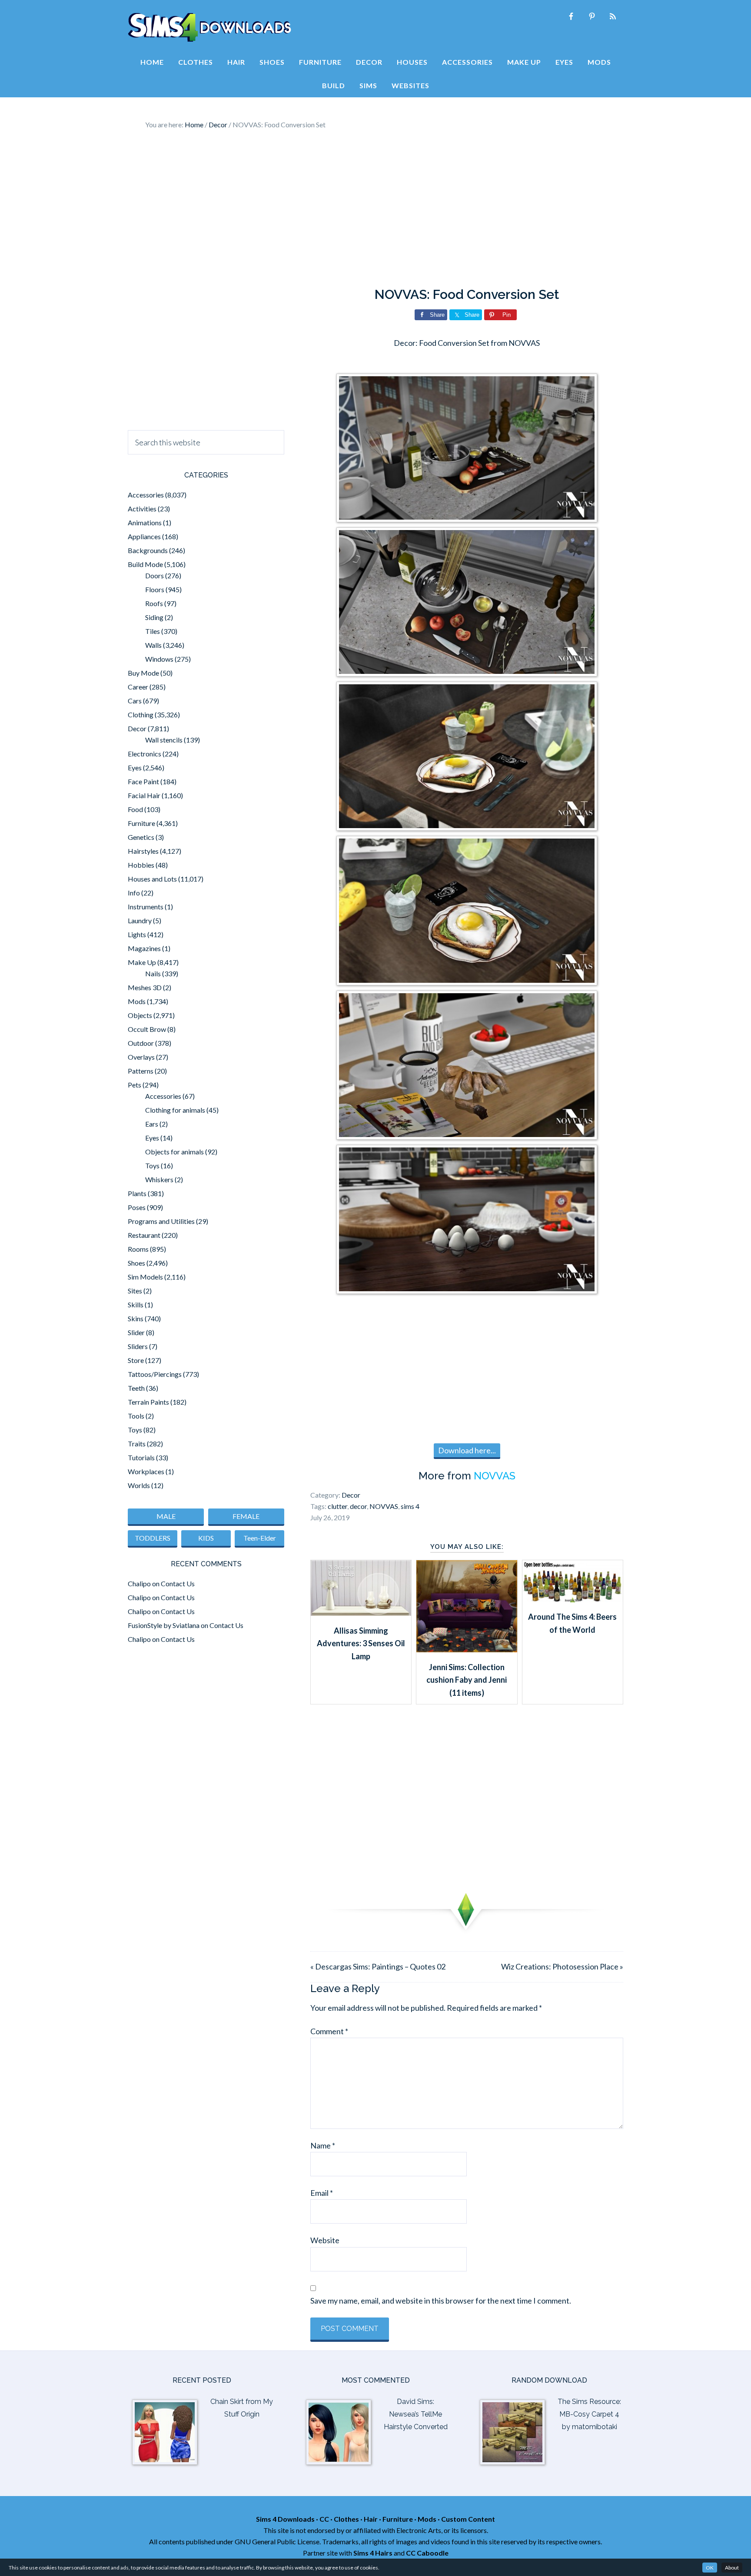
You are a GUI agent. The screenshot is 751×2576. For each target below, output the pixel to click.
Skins (136, 1318)
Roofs (154, 603)
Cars (135, 701)
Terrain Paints (148, 1402)
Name (323, 2145)
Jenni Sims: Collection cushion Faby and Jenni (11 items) (467, 1680)
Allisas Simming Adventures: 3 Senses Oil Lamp (361, 1643)
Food (135, 809)
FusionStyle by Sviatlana (164, 1625)
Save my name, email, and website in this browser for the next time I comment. (441, 2301)
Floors (155, 589)
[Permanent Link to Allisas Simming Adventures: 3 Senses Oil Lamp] (361, 1613)
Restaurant (144, 1235)
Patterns (141, 1071)
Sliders (138, 1346)
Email (322, 2193)
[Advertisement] (375, 209)
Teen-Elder (260, 1538)
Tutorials (141, 1457)
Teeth (136, 1388)
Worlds (139, 1485)
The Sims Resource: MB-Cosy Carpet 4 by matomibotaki (589, 2414)
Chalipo (139, 1583)
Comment (329, 2031)
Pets (135, 1085)
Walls (153, 645)
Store (136, 1360)
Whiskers (159, 1179)
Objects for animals (174, 1152)
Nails (153, 973)
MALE (166, 1516)
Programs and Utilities (161, 1221)
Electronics (145, 754)
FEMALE (246, 1516)
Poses (137, 1207)
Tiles (153, 631)
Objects (140, 1015)
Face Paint (143, 781)
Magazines (144, 948)
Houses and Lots (152, 879)
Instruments (146, 907)
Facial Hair (144, 795)
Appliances (144, 536)
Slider (136, 1332)
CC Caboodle (427, 2553)
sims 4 (410, 1506)
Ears (152, 1124)
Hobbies (141, 865)
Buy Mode (143, 673)
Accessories (146, 495)
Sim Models (145, 1277)
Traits (137, 1444)
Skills (136, 1305)
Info (134, 893)
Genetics (141, 837)
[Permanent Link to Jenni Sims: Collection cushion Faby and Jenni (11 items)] (467, 1649)
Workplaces (146, 1471)
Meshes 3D (145, 987)
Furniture (141, 823)
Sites (135, 1291)
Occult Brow (147, 1029)
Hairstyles (143, 851)
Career (138, 687)
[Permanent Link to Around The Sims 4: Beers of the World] (573, 1599)
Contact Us (178, 1583)
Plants (137, 1193)
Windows (159, 659)
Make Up (142, 962)
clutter (337, 1506)
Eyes (135, 767)
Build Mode (145, 564)
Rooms (138, 1249)
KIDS (206, 1538)
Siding (154, 617)
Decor (351, 1495)
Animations (145, 522)
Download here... (467, 1450)
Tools (136, 1416)
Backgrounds (148, 550)
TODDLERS (153, 1538)
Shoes (136, 1263)
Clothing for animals (175, 1110)
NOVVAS (495, 1476)
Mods (137, 1001)
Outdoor (141, 1043)
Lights (137, 934)
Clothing (141, 714)
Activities (142, 509)
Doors (155, 575)
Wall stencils (164, 740)
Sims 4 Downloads (209, 27)
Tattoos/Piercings (155, 1374)
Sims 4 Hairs (373, 2553)
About (732, 2568)
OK (710, 2568)
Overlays (141, 1057)
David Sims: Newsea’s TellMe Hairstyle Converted (416, 2414)
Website (325, 2240)
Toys (152, 1165)
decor (358, 1506)
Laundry (140, 920)
